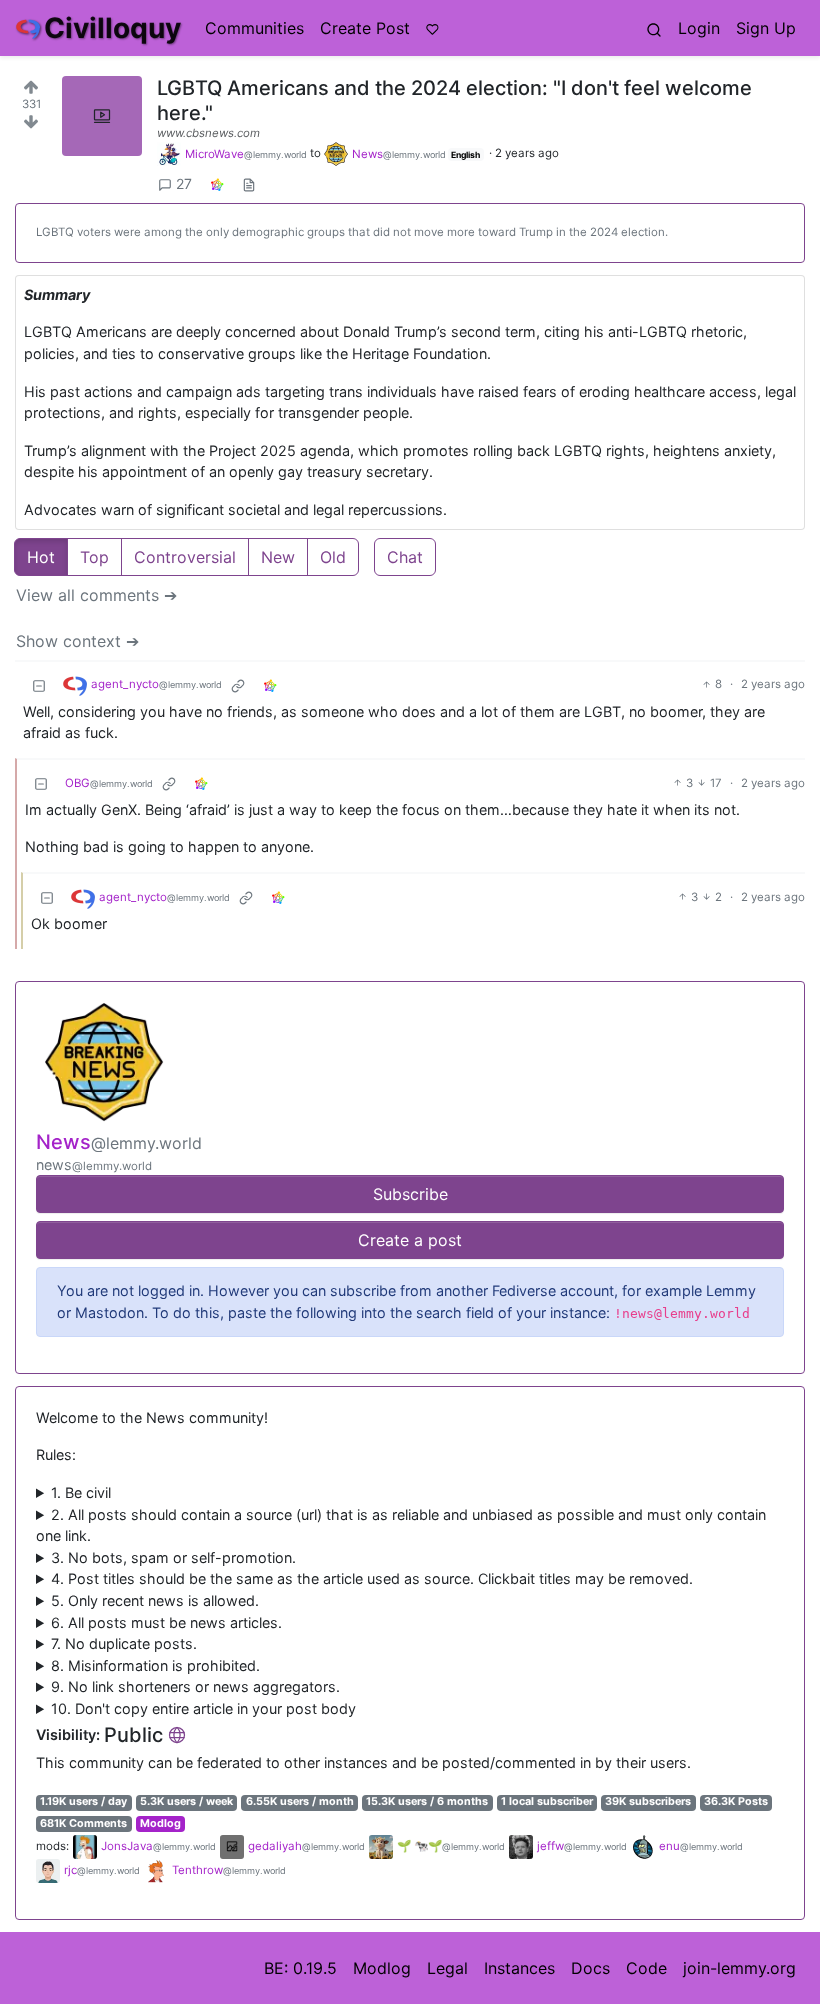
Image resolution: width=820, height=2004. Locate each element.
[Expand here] (102, 116)
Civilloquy (112, 28)
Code (646, 1968)
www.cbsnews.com (208, 133)
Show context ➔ (77, 641)
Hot (41, 557)
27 (184, 183)
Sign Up (766, 28)
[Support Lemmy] (432, 28)
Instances (519, 1968)
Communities (254, 28)
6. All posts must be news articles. (166, 1622)
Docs (590, 1968)
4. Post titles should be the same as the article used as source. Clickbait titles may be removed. (372, 1578)
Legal (447, 1968)
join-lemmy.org (739, 1968)
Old (333, 557)
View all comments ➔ (96, 595)
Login (699, 28)
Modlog (160, 1823)
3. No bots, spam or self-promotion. (173, 1557)
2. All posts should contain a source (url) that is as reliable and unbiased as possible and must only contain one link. (401, 1525)
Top (94, 557)
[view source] (249, 183)
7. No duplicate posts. (124, 1643)
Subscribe (410, 1194)
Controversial (185, 557)
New (278, 557)
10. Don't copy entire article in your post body (203, 1708)
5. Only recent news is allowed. (155, 1600)
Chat (405, 557)
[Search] (654, 28)
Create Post (365, 28)
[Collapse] (39, 685)
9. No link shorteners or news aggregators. (195, 1686)
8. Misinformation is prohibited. (155, 1665)
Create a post (410, 1240)
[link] (217, 183)
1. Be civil (81, 1492)
